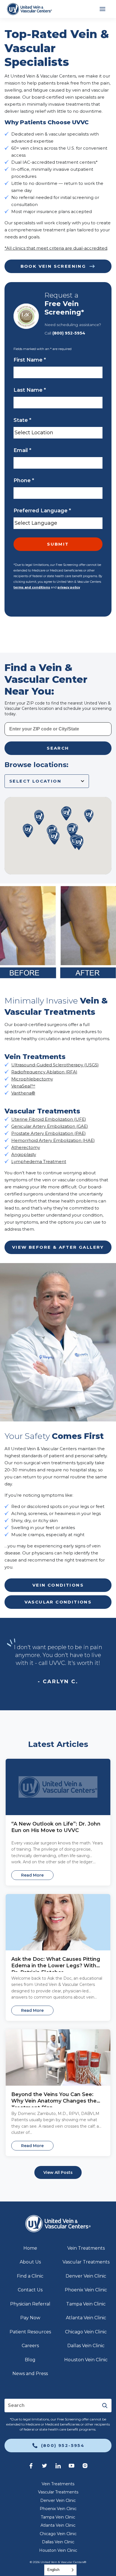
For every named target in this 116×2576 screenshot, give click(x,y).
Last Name (30, 390)
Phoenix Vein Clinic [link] (86, 2290)
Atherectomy (26, 1147)
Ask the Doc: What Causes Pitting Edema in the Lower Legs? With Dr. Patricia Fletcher (56, 1963)
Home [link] (30, 2248)
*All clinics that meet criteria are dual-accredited (56, 248)
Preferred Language (42, 511)
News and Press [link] (30, 2374)
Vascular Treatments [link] (86, 2262)
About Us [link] (30, 2262)
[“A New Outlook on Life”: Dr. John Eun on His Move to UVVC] (58, 1787)
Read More (32, 1875)
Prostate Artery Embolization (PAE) (49, 1133)
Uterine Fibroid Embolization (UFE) (49, 1119)
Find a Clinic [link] (30, 2276)
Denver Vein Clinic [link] (86, 2276)
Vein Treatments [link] (86, 2248)
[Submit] (105, 2406)
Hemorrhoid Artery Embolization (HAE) (53, 1140)
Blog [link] (30, 2360)
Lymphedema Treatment (39, 1161)
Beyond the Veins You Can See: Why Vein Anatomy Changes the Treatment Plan (54, 2098)
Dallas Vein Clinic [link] (86, 2346)
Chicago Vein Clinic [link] (86, 2332)
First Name (30, 360)
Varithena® (23, 1093)
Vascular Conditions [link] (58, 1602)
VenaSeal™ (23, 1086)
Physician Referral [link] (30, 2304)
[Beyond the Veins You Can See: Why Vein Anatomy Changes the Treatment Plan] (58, 2057)
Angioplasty (24, 1154)
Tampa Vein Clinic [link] (86, 2304)
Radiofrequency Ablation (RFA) (44, 1072)
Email (22, 450)
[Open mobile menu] (102, 9)
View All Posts (58, 2172)
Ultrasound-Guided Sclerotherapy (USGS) (55, 1065)
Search (58, 748)
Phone (24, 480)
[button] (79, 844)
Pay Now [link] (30, 2318)
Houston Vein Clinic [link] (86, 2360)
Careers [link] (30, 2346)
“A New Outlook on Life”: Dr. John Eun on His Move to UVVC (56, 1827)
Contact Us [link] (30, 2290)
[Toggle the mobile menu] (102, 9)
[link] (29, 9)
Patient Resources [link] (30, 2332)
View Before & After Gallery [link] (58, 1247)
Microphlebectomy (32, 1079)
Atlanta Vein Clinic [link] (86, 2318)
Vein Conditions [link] (58, 1585)
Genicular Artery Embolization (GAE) (50, 1126)
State (22, 420)
